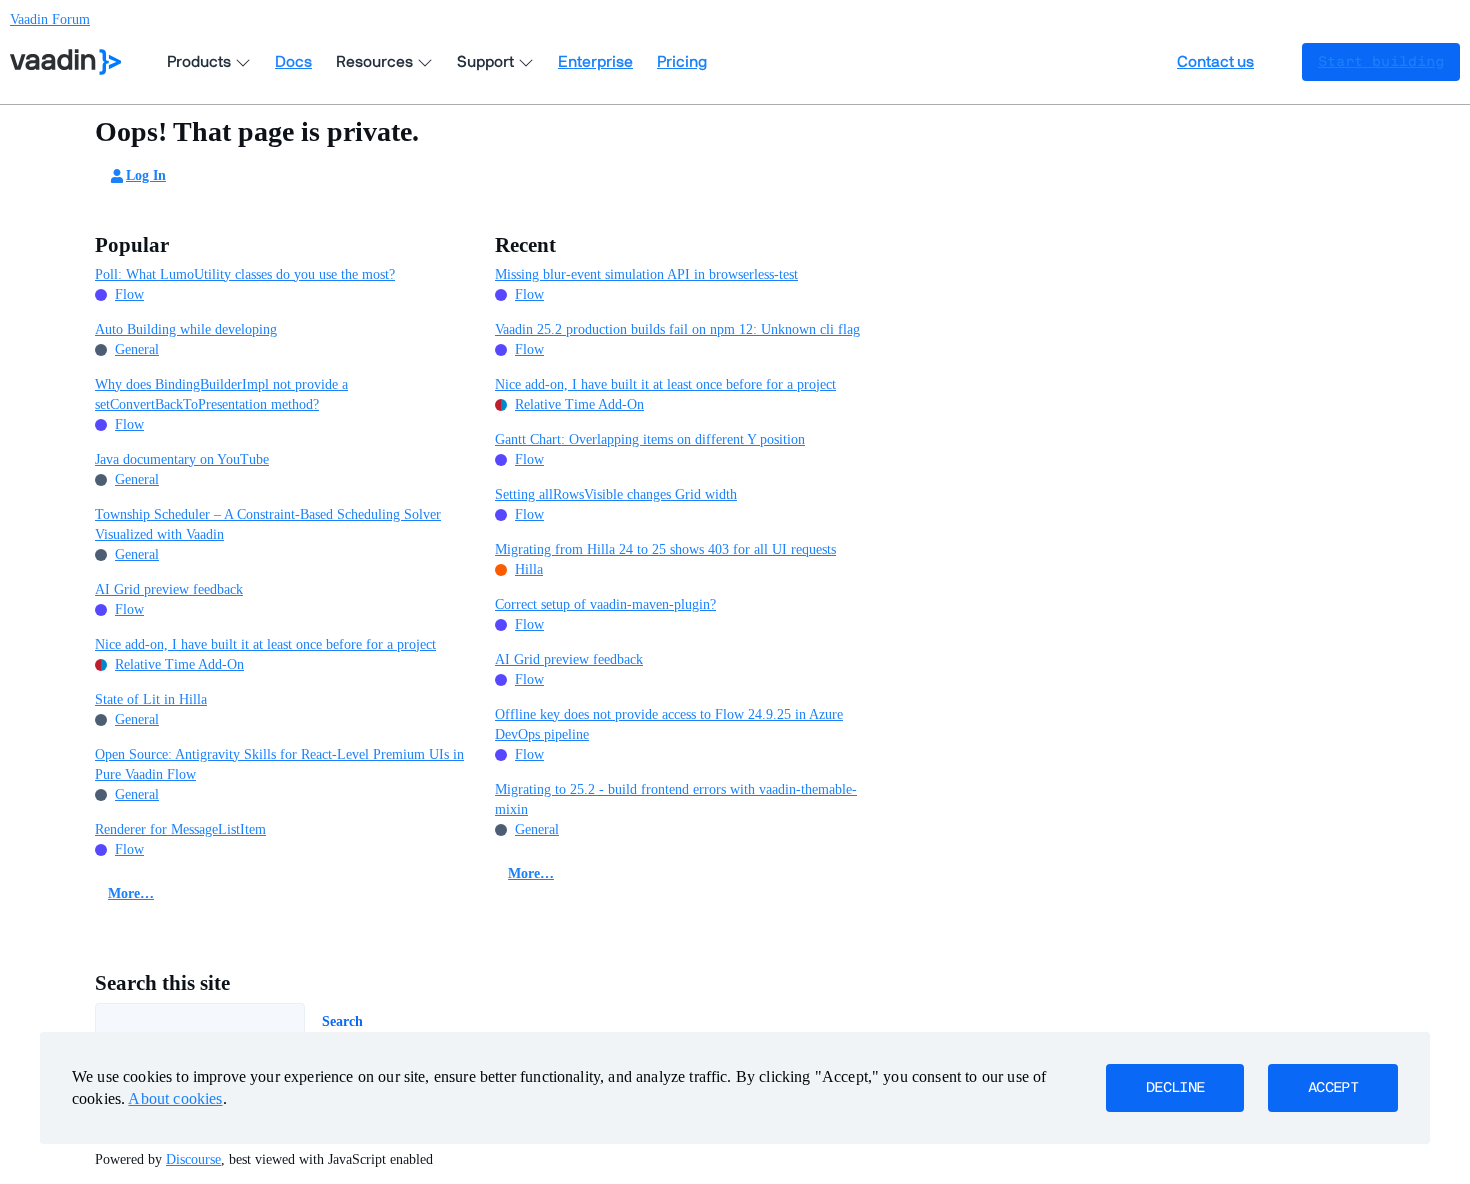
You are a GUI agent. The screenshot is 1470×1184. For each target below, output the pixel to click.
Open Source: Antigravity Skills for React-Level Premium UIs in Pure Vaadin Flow (279, 764)
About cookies (175, 1098)
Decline (1175, 1088)
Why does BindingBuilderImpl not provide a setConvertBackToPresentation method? (221, 394)
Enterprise (595, 62)
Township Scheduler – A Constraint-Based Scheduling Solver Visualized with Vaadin (268, 524)
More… (131, 893)
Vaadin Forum (50, 19)
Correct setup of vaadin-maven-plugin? (605, 604)
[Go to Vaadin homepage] (65, 62)
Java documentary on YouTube (182, 459)
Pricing (682, 62)
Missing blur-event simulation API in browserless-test (646, 274)
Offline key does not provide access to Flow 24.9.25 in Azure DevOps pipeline (669, 724)
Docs (293, 62)
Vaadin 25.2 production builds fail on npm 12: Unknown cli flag (677, 329)
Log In (146, 175)
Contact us (1215, 62)
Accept (1333, 1088)
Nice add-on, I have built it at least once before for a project (265, 644)
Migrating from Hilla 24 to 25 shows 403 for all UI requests (665, 549)
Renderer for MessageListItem (180, 829)
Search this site (162, 983)
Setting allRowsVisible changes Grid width (616, 494)
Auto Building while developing (186, 329)
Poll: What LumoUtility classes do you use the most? (245, 274)
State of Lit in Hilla (151, 699)
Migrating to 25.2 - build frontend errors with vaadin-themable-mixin (676, 799)
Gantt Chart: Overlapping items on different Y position (650, 439)
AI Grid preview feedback (169, 589)
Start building (1381, 62)
